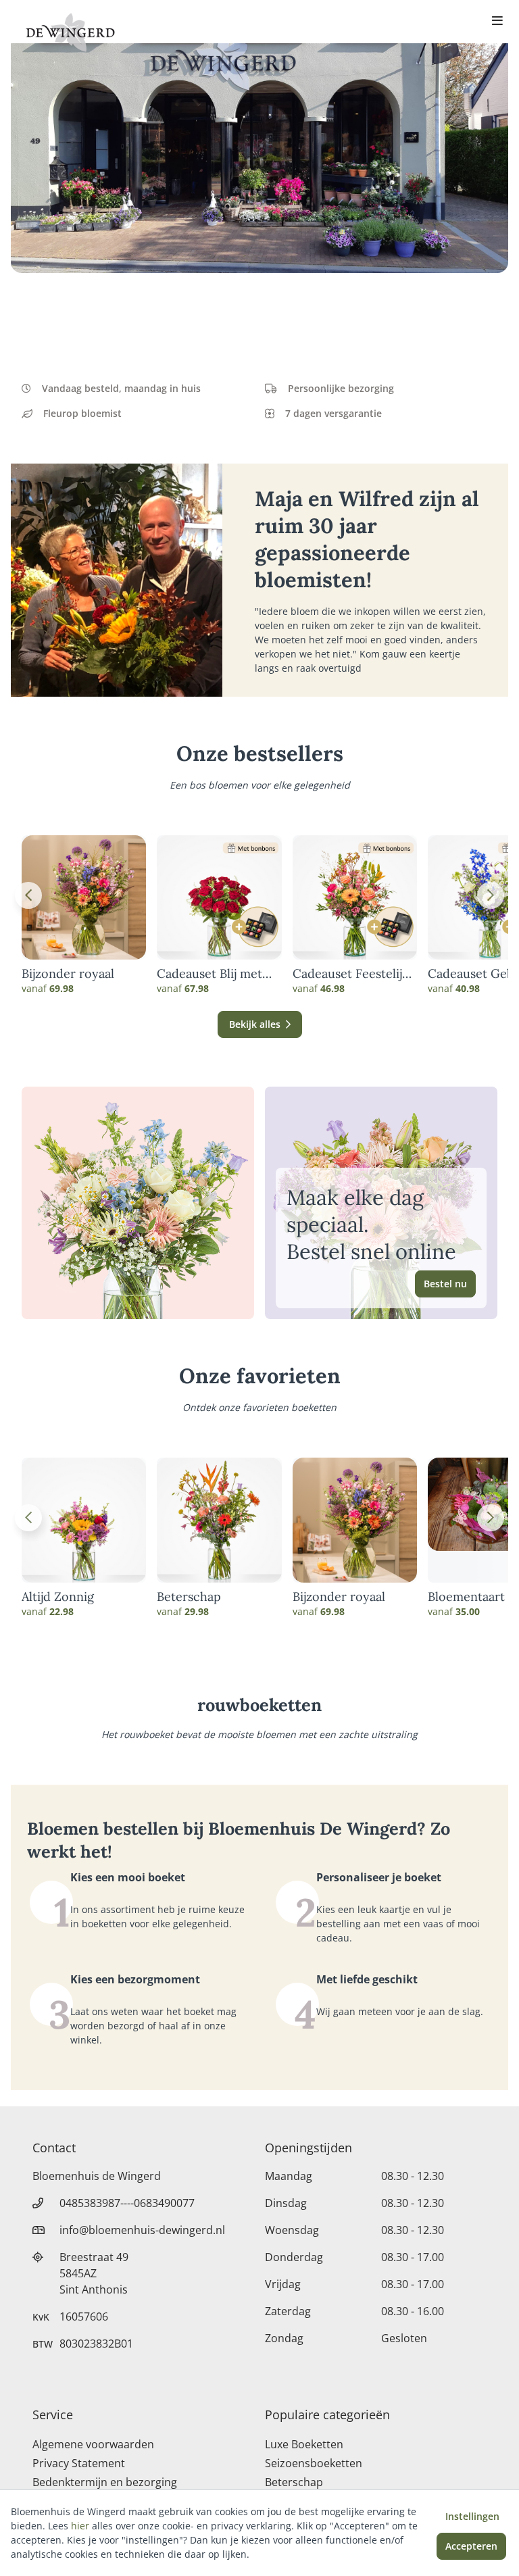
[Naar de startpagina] (70, 32)
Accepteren (471, 2546)
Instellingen (472, 2516)
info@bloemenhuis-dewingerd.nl (142, 2230)
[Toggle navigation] (497, 22)
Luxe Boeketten (304, 2444)
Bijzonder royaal (68, 974)
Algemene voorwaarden (93, 2444)
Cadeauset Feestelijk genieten (351, 974)
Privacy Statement (79, 2463)
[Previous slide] (28, 895)
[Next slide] (491, 895)
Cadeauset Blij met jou (209, 974)
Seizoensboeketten (314, 2463)
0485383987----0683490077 (127, 2203)
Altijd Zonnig (58, 1597)
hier (80, 2526)
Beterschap (189, 1597)
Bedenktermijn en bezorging (105, 2482)
